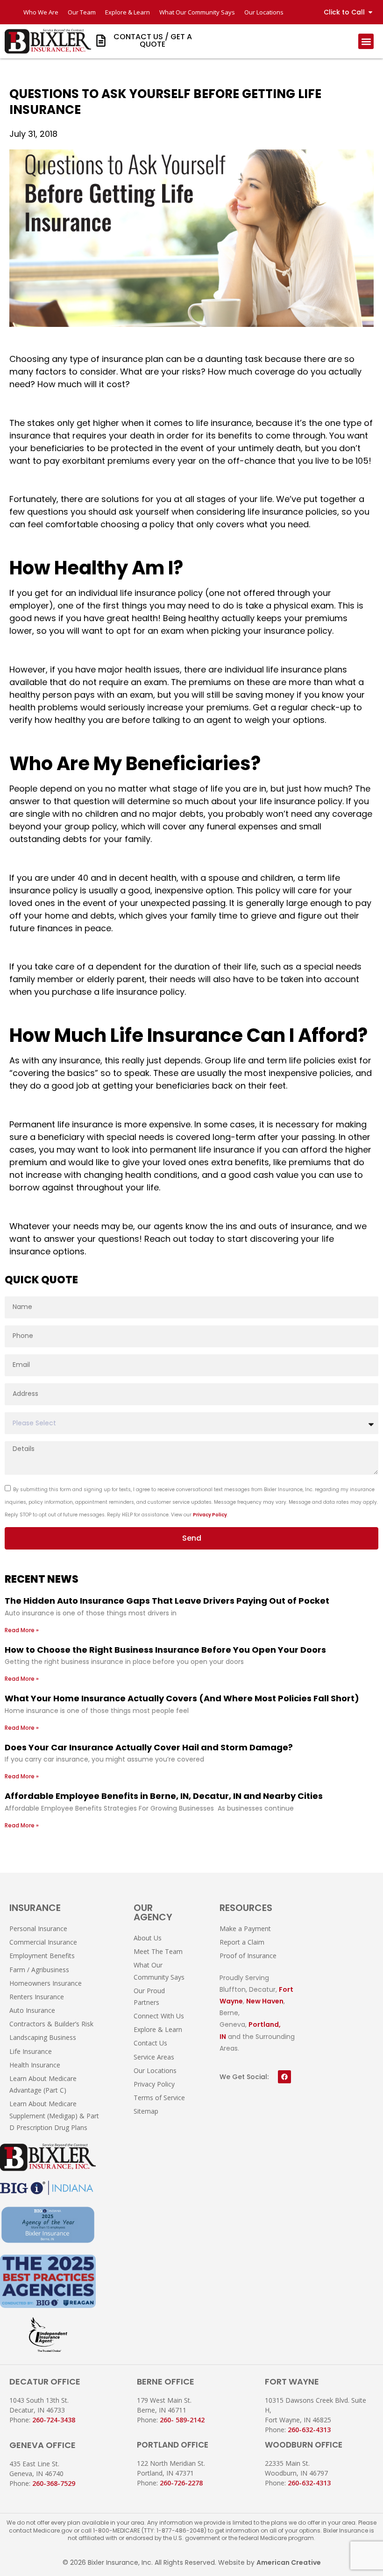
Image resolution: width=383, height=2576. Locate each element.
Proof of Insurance (248, 1956)
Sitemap (146, 2111)
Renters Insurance (37, 1997)
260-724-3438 (54, 2420)
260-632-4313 (309, 2430)
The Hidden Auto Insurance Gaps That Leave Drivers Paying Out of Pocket (167, 1601)
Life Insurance (31, 2051)
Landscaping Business (43, 2037)
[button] (366, 41)
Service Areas (154, 2057)
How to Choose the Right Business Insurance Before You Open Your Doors (165, 1650)
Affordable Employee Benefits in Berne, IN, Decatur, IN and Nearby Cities (164, 1796)
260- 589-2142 (182, 2420)
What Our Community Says (197, 12)
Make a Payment (245, 1928)
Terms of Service (159, 2098)
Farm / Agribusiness (39, 1970)
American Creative (289, 2562)
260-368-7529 (54, 2483)
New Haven (265, 2001)
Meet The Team (158, 1951)
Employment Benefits (42, 1956)
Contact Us (150, 2043)
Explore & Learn (128, 12)
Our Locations (264, 12)
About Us (148, 1938)
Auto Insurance (32, 2010)
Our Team (82, 12)
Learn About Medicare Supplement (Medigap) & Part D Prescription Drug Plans (54, 2115)
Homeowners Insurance (46, 1983)
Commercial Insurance (43, 1942)
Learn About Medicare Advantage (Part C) (43, 2084)
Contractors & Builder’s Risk (51, 2024)
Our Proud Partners (149, 1996)
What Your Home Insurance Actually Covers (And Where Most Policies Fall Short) (182, 1698)
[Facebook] (284, 2077)
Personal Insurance (38, 1928)
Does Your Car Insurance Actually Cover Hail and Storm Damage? (149, 1747)
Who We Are (41, 12)
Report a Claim (242, 1942)
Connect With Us (159, 2016)
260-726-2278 (181, 2483)
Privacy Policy (210, 1515)
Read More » (22, 1630)
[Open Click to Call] (370, 12)
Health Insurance (35, 2065)
